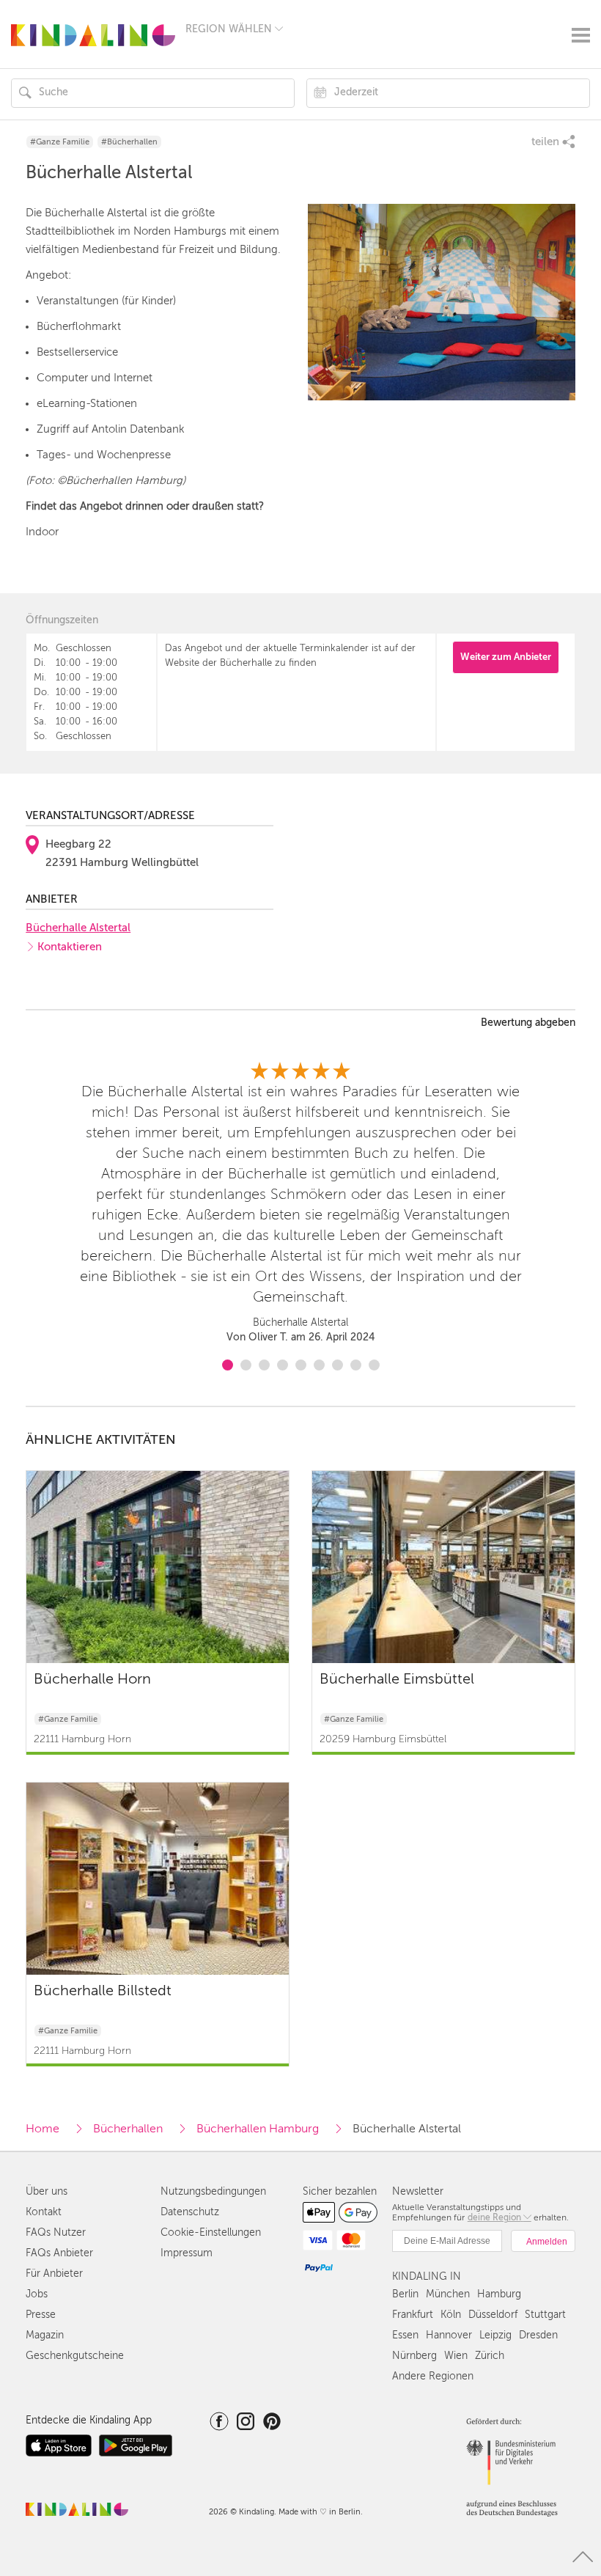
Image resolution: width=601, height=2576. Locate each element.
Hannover (449, 2335)
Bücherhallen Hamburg (258, 2129)
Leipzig (495, 2335)
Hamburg (499, 2294)
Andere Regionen (433, 2376)
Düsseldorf (493, 2315)
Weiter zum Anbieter (506, 657)
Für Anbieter (54, 2274)
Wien (456, 2356)
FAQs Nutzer (56, 2232)
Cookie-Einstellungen (211, 2232)
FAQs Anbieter (59, 2253)
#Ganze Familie (60, 142)
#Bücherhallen (129, 142)
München (448, 2294)
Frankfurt (413, 2315)
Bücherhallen (128, 2129)
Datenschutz (190, 2212)
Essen (405, 2335)
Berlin (405, 2294)
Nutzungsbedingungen (213, 2191)
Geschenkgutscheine (75, 2356)
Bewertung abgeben (528, 1023)
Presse (41, 2315)
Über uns (47, 2191)
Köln (451, 2315)
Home (43, 2129)
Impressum (187, 2253)
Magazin (45, 2335)
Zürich (490, 2356)
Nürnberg (414, 2356)
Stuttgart (545, 2315)
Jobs (37, 2294)
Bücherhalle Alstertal (78, 928)
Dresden (538, 2335)
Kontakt (44, 2212)
